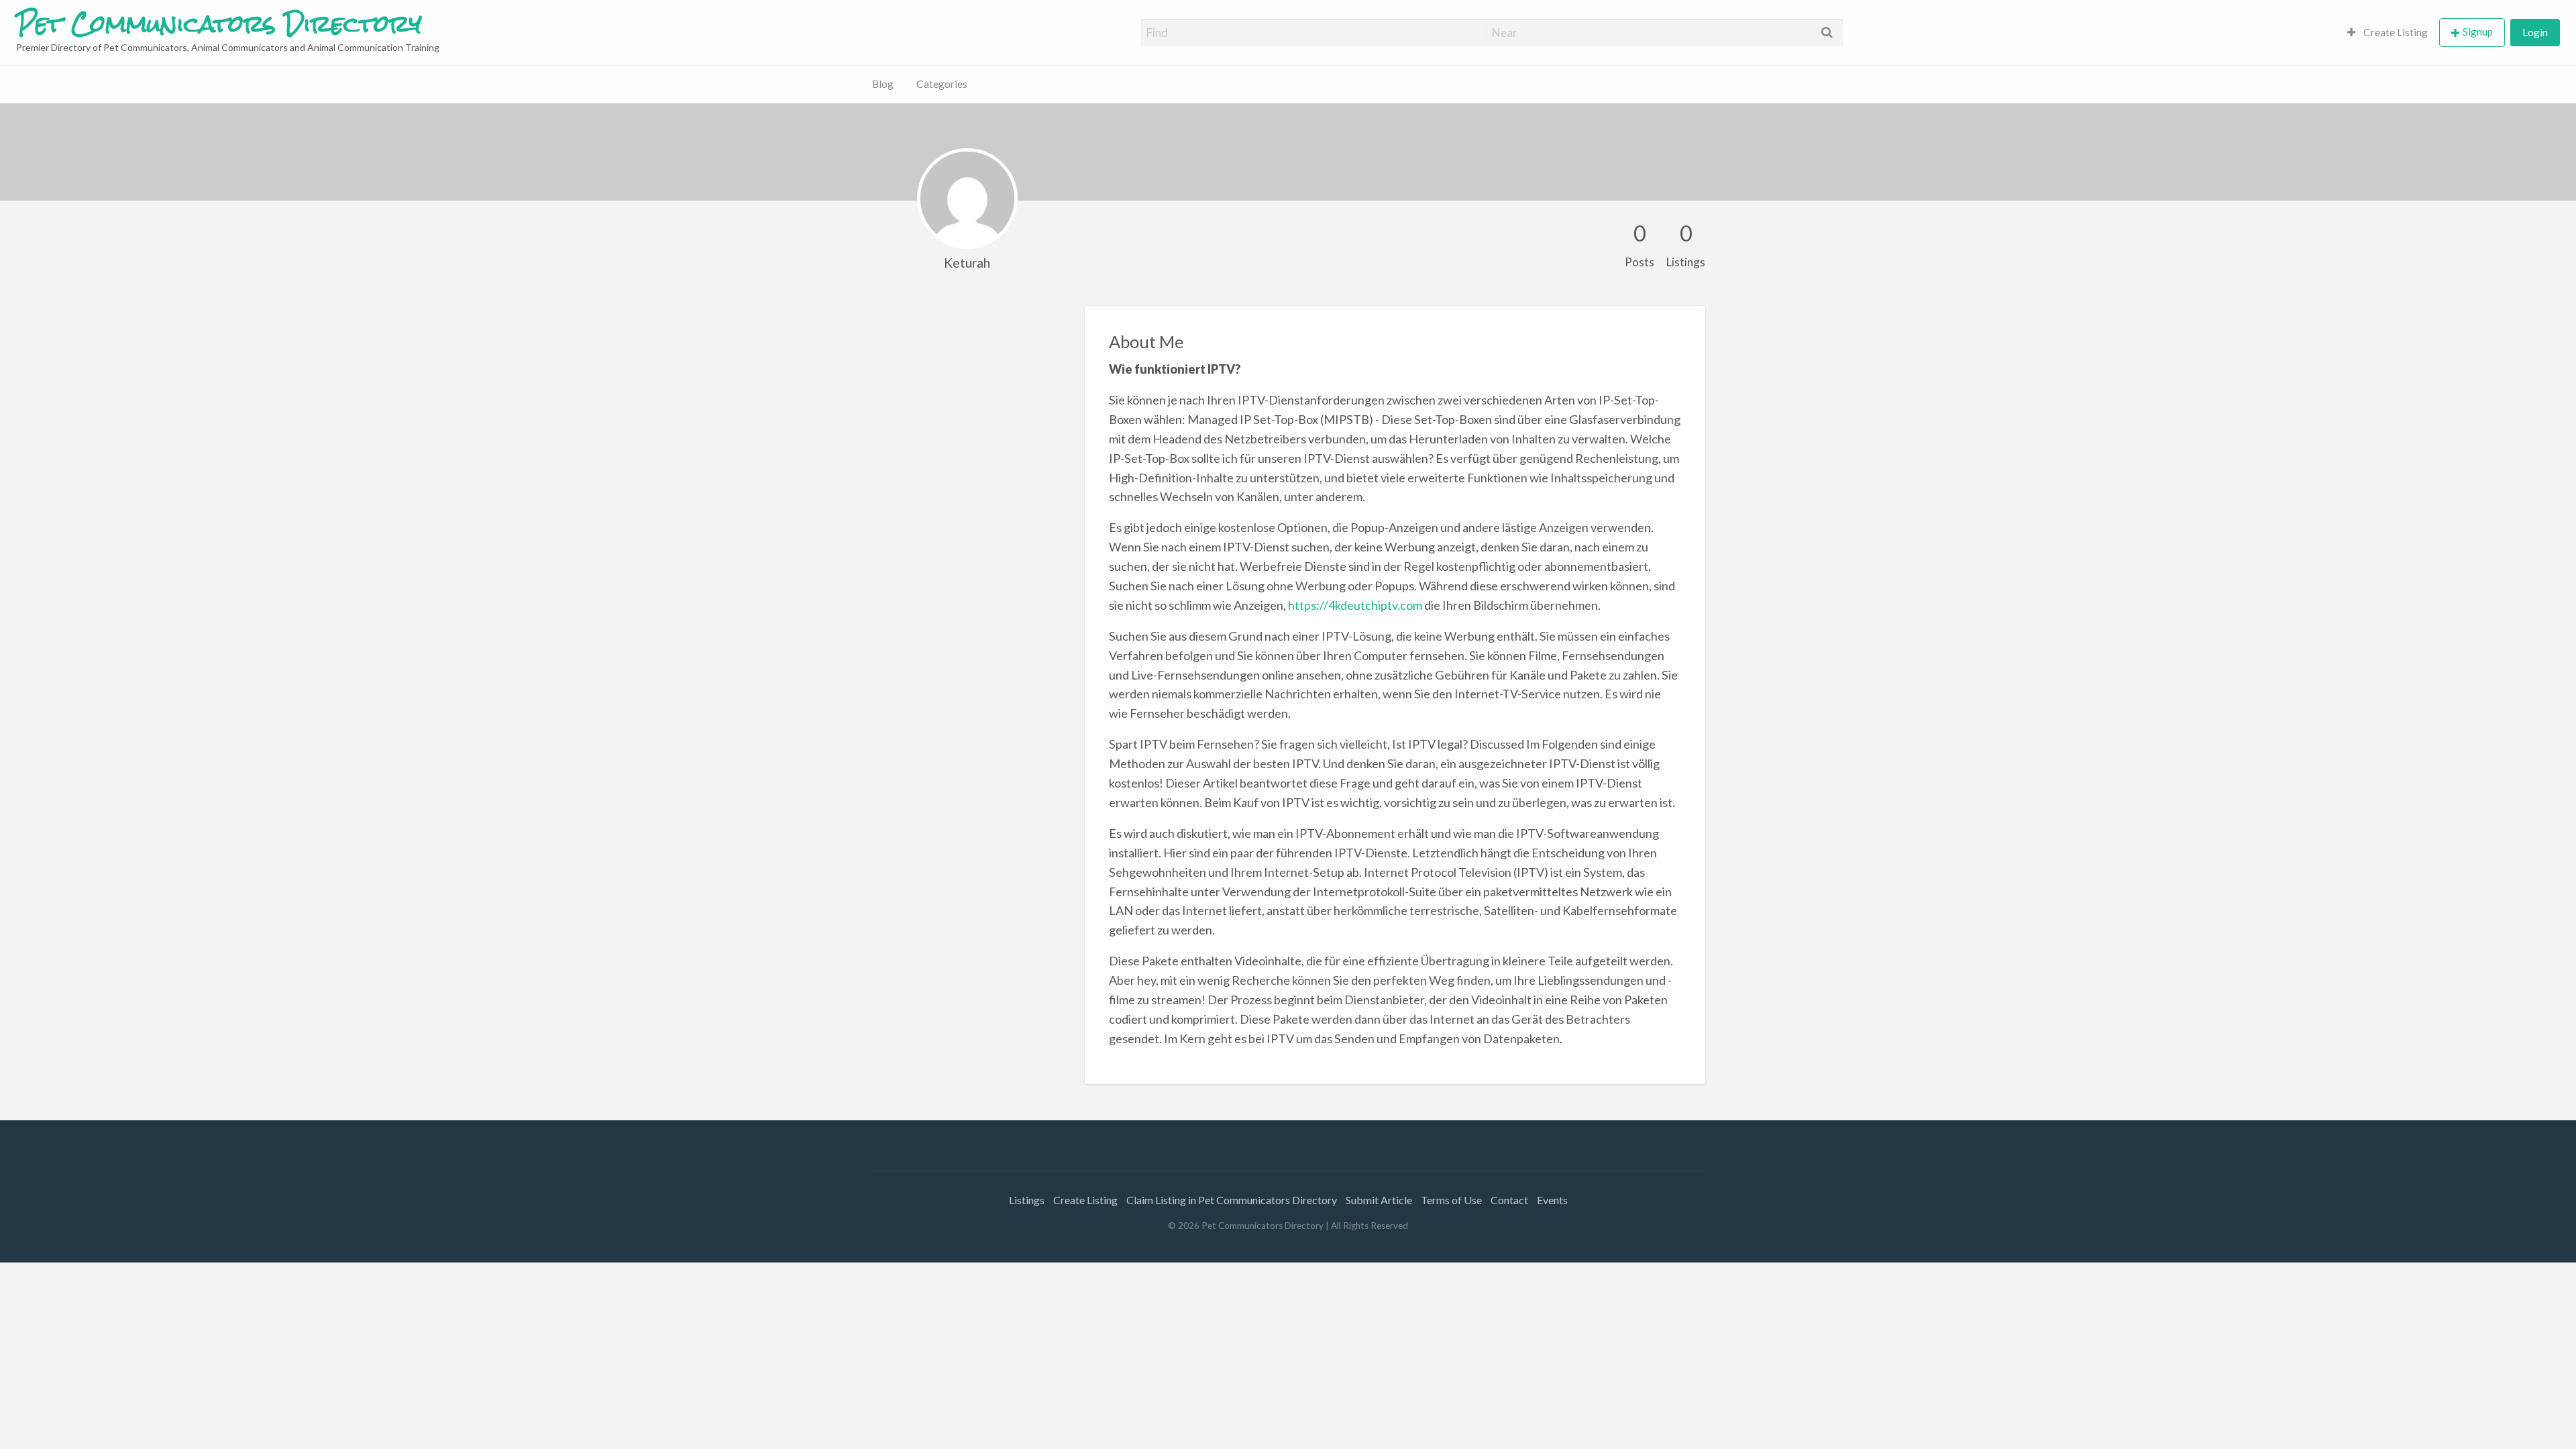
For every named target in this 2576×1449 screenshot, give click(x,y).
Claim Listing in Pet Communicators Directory (1232, 1200)
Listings (1027, 1200)
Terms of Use (1451, 1200)
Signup (2478, 32)
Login (2535, 32)
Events (1552, 1200)
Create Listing (2395, 32)
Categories (942, 84)
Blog (883, 84)
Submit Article (1379, 1200)
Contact (1509, 1200)
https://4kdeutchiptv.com (1355, 605)
